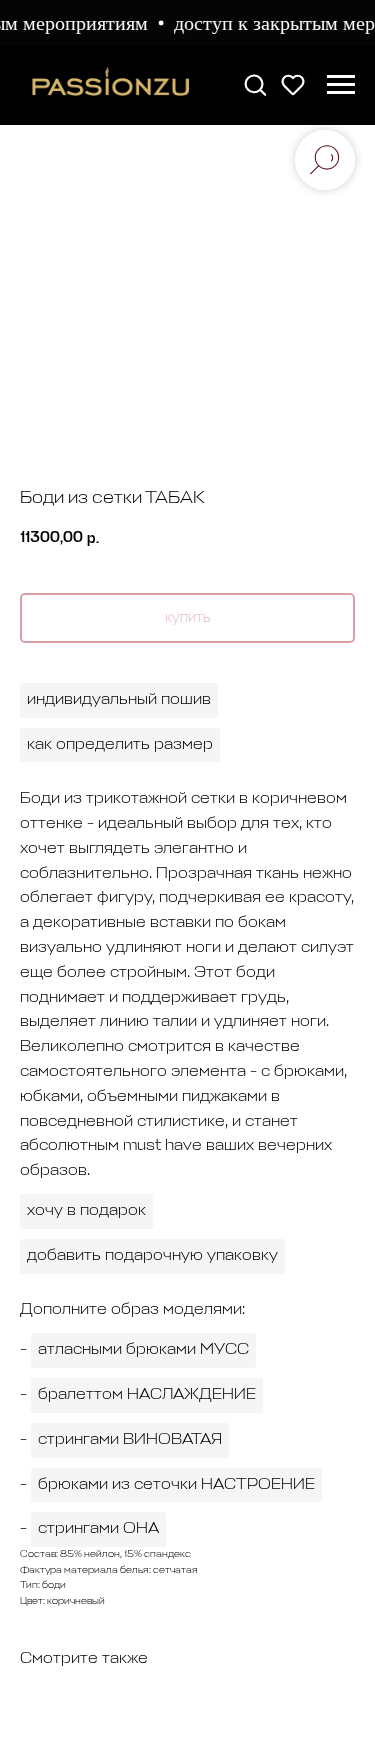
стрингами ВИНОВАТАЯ (130, 1440)
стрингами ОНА (98, 1529)
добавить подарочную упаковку (152, 1256)
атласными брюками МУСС (143, 1350)
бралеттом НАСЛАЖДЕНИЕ (147, 1395)
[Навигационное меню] (341, 85)
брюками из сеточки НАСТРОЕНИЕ (176, 1485)
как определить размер (120, 745)
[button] (255, 84)
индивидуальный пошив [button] (119, 700)
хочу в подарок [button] (86, 1211)
